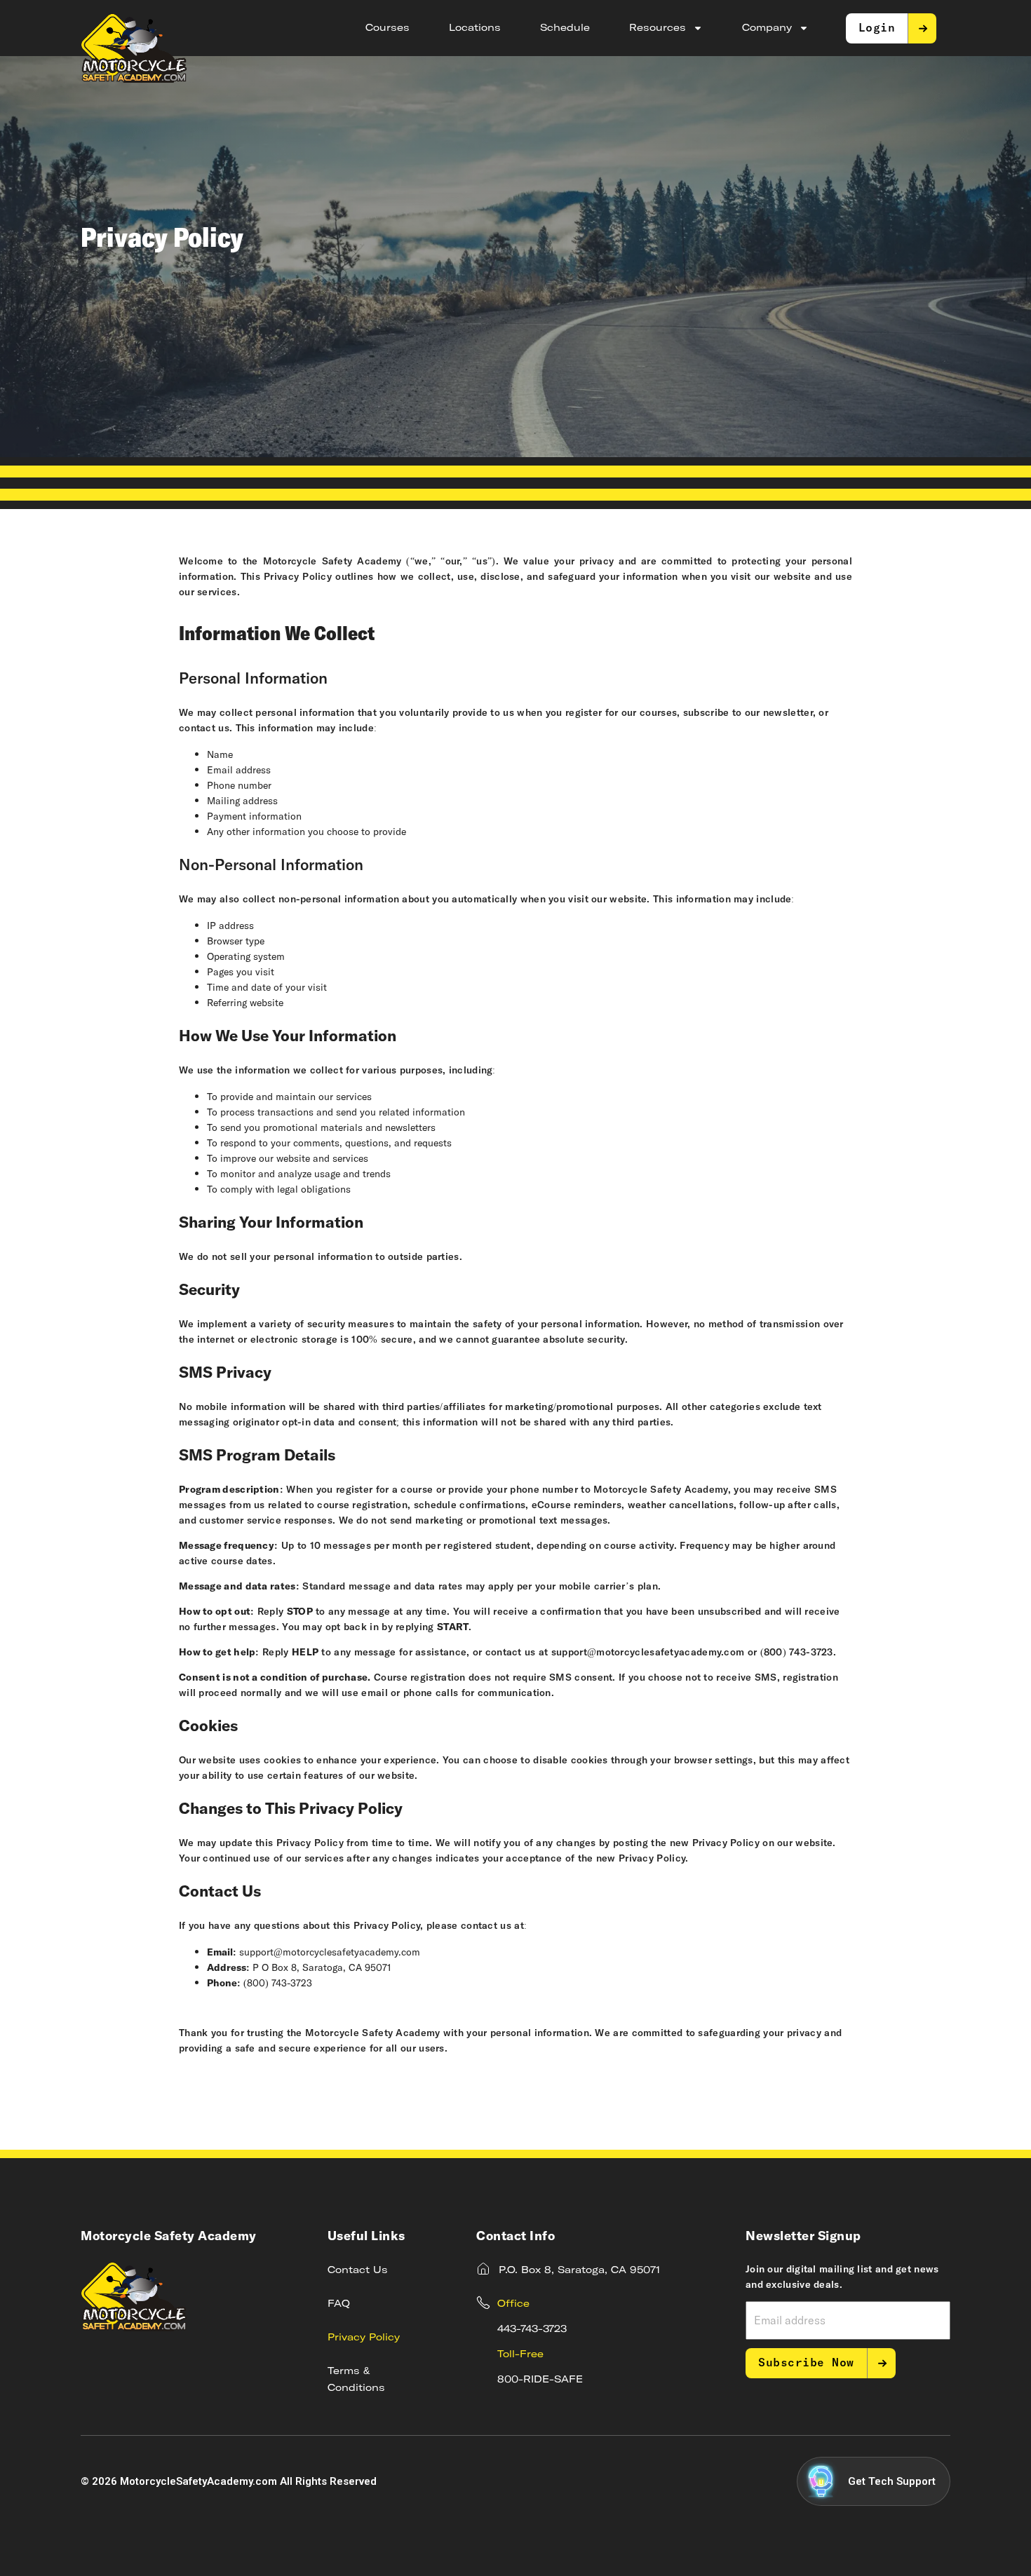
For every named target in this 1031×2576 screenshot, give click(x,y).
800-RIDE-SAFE (540, 2380)
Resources (658, 28)
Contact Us (358, 2270)
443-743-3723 (532, 2329)
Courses (388, 28)
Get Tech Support (892, 2481)
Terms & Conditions (356, 2380)
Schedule (565, 28)
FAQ (339, 2304)
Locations (475, 28)
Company (767, 28)
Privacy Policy (364, 2338)
